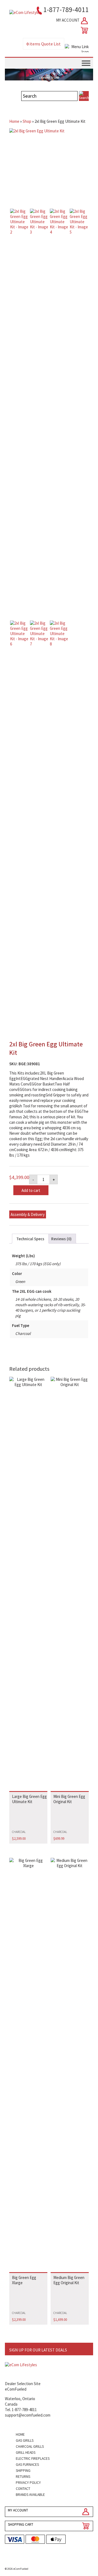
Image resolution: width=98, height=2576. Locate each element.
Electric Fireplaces (33, 2459)
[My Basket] (83, 30)
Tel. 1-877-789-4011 (21, 2410)
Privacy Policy (28, 2483)
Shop (27, 121)
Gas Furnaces (27, 2465)
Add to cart (31, 1190)
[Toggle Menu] (86, 63)
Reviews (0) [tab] (61, 1239)
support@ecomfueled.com (28, 2415)
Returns (23, 2477)
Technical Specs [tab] (30, 1239)
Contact (23, 2489)
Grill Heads (26, 2453)
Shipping (23, 2471)
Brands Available (30, 2495)
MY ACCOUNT (68, 20)
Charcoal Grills (30, 2447)
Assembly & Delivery (28, 1214)
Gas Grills (25, 2440)
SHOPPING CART (21, 2524)
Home (14, 121)
